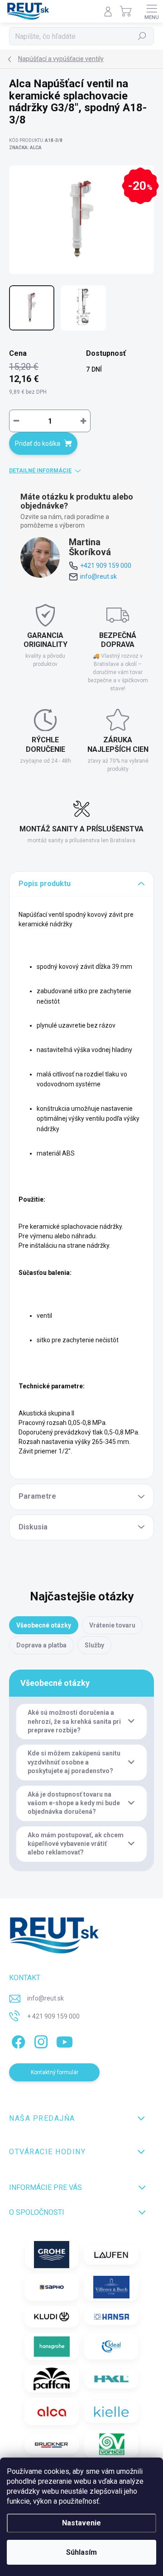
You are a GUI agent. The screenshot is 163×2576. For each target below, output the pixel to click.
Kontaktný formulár (55, 2072)
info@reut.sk (98, 576)
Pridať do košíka (38, 443)
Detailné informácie (40, 471)
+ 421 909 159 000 (53, 2016)
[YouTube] (65, 2040)
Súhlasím (81, 2552)
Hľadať (142, 36)
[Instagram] (40, 2040)
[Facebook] (17, 2040)
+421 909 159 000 (106, 566)
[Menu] (152, 11)
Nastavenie (81, 2523)
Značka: (25, 148)
